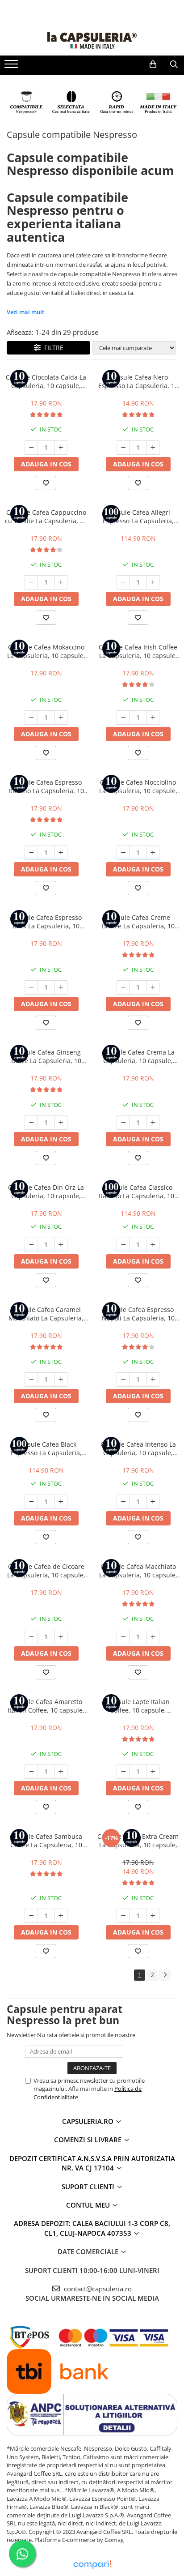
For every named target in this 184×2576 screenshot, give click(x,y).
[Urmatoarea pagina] (165, 1975)
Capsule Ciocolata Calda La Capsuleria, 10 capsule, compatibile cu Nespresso (46, 381)
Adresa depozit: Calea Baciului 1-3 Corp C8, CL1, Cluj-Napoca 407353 (92, 2228)
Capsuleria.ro (89, 2121)
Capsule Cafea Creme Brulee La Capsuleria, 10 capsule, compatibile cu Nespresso (138, 922)
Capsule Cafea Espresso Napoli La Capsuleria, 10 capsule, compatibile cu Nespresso (138, 1314)
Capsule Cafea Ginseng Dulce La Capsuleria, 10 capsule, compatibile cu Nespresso (46, 1056)
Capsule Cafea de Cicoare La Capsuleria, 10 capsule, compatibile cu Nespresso (46, 1571)
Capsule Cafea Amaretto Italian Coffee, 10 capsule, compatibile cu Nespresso (46, 1706)
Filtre (52, 348)
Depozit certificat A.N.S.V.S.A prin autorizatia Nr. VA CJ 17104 (92, 2163)
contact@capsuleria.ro (97, 2289)
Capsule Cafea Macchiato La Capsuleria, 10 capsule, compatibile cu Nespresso (138, 1571)
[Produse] (12, 67)
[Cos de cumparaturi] (153, 64)
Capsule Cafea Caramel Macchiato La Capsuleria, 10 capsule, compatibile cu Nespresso (46, 1314)
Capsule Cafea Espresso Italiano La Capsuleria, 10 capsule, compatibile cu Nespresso (46, 786)
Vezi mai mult (25, 312)
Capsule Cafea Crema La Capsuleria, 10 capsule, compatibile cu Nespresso (138, 1056)
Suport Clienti (89, 2187)
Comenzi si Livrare (89, 2140)
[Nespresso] (92, 102)
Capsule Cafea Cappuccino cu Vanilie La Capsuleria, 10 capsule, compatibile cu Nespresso (46, 517)
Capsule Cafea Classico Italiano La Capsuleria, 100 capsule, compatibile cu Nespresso (138, 1192)
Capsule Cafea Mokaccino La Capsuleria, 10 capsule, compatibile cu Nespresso (46, 651)
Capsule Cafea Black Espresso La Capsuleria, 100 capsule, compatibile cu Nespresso (46, 1448)
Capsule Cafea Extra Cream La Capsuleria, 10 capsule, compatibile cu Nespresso (138, 1841)
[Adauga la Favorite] (46, 483)
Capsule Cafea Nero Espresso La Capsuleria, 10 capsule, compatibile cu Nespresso (138, 381)
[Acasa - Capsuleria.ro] (92, 41)
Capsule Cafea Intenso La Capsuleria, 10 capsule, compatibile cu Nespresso (138, 1448)
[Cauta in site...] (174, 64)
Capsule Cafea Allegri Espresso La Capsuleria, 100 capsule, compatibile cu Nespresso (138, 517)
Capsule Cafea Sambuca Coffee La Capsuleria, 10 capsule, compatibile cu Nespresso (46, 1841)
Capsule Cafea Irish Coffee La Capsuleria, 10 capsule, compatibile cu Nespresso (138, 651)
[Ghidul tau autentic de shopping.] (92, 2565)
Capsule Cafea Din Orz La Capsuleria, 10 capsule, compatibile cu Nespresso (46, 1192)
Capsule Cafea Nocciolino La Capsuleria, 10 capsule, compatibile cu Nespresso (138, 786)
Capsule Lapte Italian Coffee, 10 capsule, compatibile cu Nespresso (138, 1706)
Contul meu (89, 2205)
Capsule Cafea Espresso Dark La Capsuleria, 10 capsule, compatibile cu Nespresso (46, 922)
